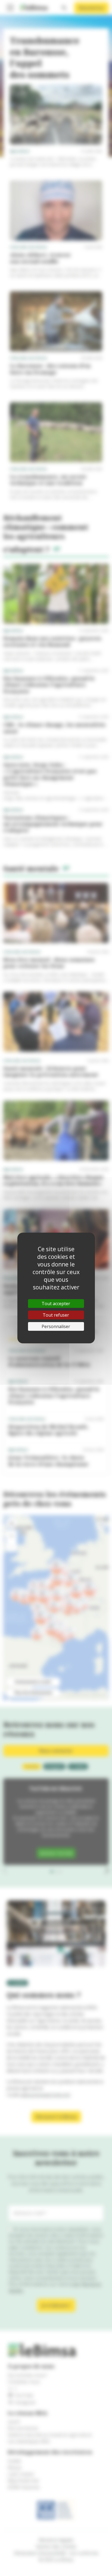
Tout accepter (56, 1304)
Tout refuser (56, 1315)
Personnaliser (56, 1326)
